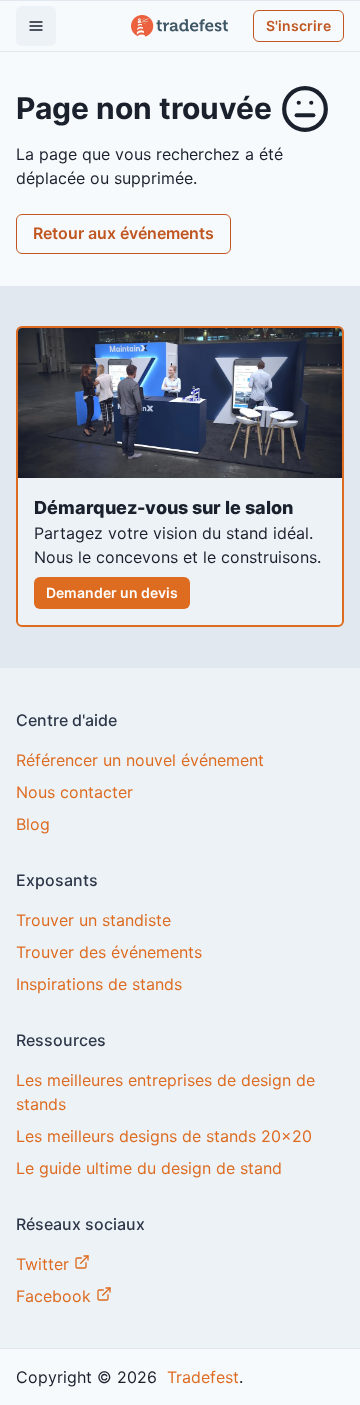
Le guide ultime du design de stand (149, 1168)
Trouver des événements (109, 952)
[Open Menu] (36, 26)
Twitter (45, 1264)
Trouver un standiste (93, 920)
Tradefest (200, 1377)
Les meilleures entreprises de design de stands (165, 1092)
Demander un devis (112, 592)
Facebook (56, 1296)
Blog (33, 824)
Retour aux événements (123, 233)
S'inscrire (298, 25)
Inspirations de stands (99, 984)
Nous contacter (74, 792)
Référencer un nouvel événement (140, 760)
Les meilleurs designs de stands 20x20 (164, 1136)
